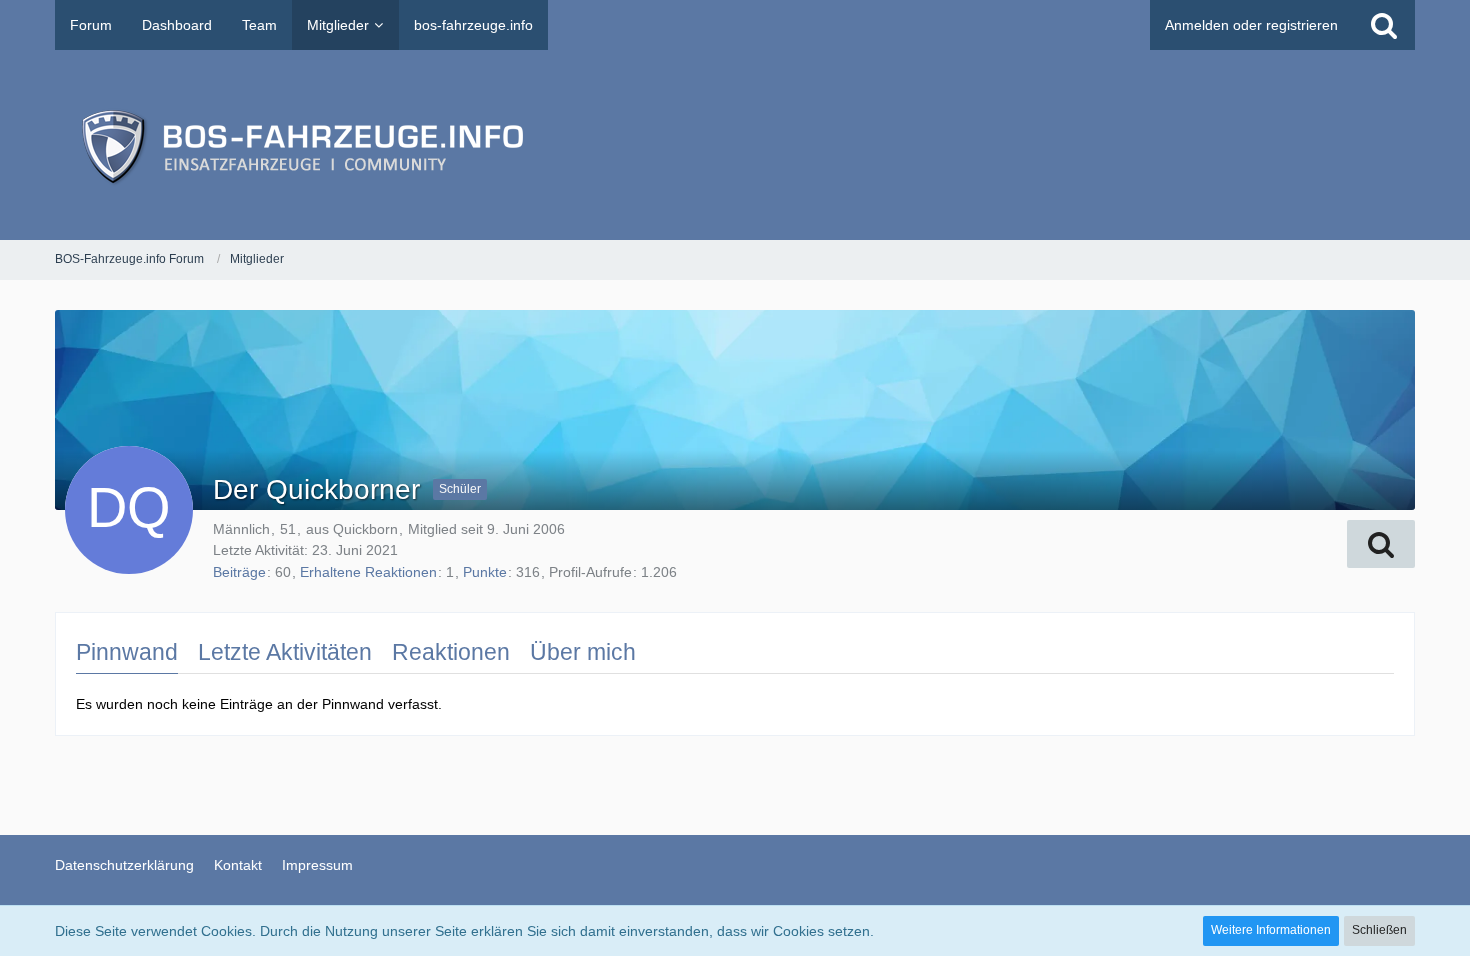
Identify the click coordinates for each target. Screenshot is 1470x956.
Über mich (583, 652)
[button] (1381, 544)
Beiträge (239, 572)
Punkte (485, 572)
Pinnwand (127, 652)
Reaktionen (451, 652)
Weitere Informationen (1271, 930)
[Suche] (1384, 25)
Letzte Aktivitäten (285, 652)
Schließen (1379, 930)
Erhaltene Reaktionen (368, 572)
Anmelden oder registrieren (1251, 25)
